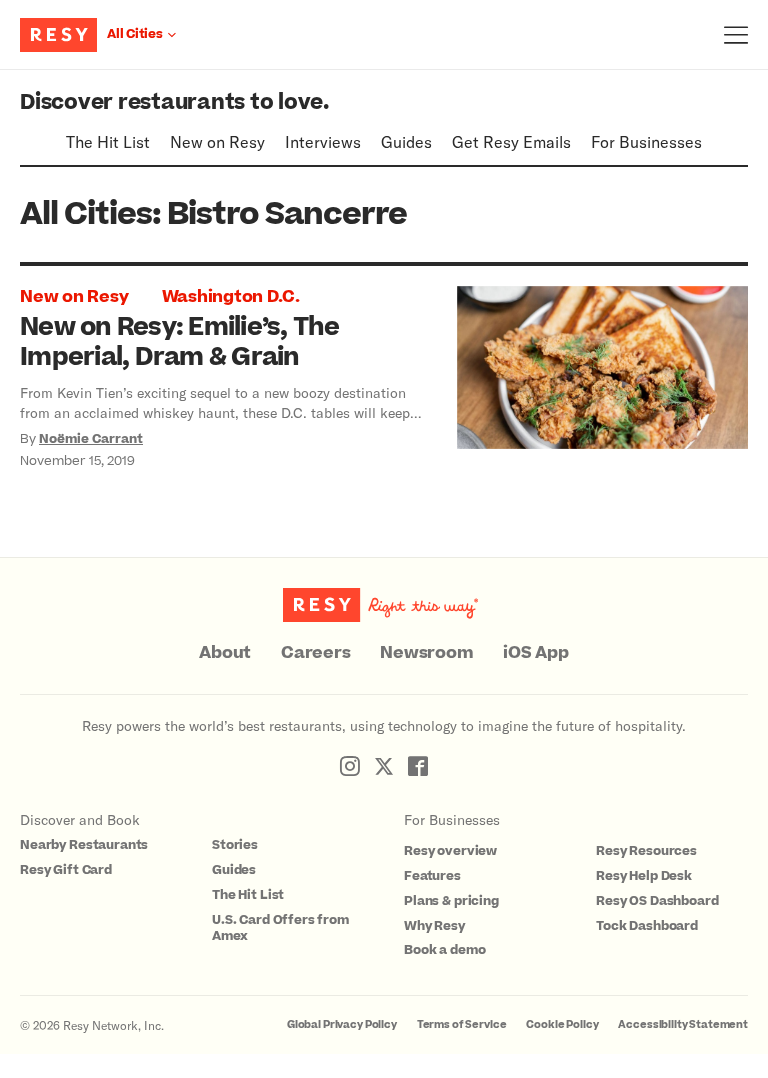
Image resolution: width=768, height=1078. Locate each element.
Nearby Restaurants (84, 845)
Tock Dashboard (647, 926)
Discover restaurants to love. (174, 102)
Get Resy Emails (511, 141)
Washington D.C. (231, 297)
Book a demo (444, 950)
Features (432, 876)
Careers (315, 653)
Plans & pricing (451, 901)
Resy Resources (646, 851)
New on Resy (217, 141)
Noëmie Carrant (91, 439)
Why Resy (434, 926)
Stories (235, 845)
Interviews (323, 141)
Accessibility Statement (683, 1024)
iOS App (535, 653)
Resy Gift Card (66, 870)
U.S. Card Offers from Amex (280, 928)
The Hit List (108, 141)
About (225, 653)
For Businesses (646, 141)
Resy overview (450, 851)
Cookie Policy (562, 1024)
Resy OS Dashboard (657, 901)
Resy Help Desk (644, 876)
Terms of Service (462, 1024)
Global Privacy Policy (342, 1024)
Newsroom (426, 653)
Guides (406, 141)
